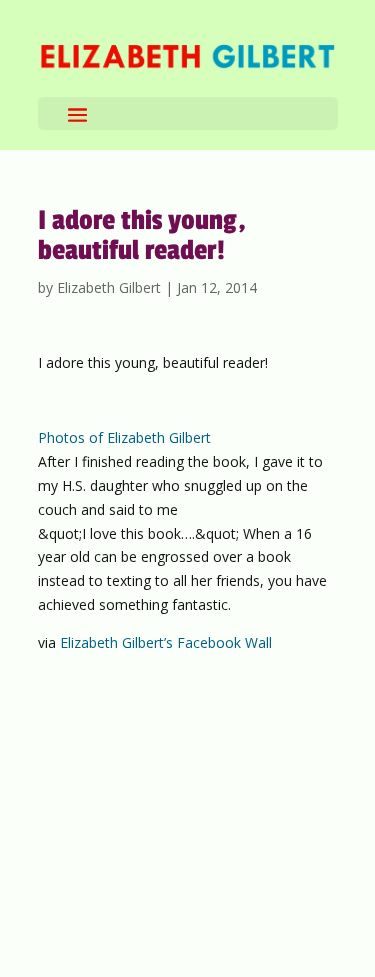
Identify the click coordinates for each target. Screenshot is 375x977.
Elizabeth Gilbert (109, 287)
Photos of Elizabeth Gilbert (124, 437)
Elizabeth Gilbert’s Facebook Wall (166, 642)
